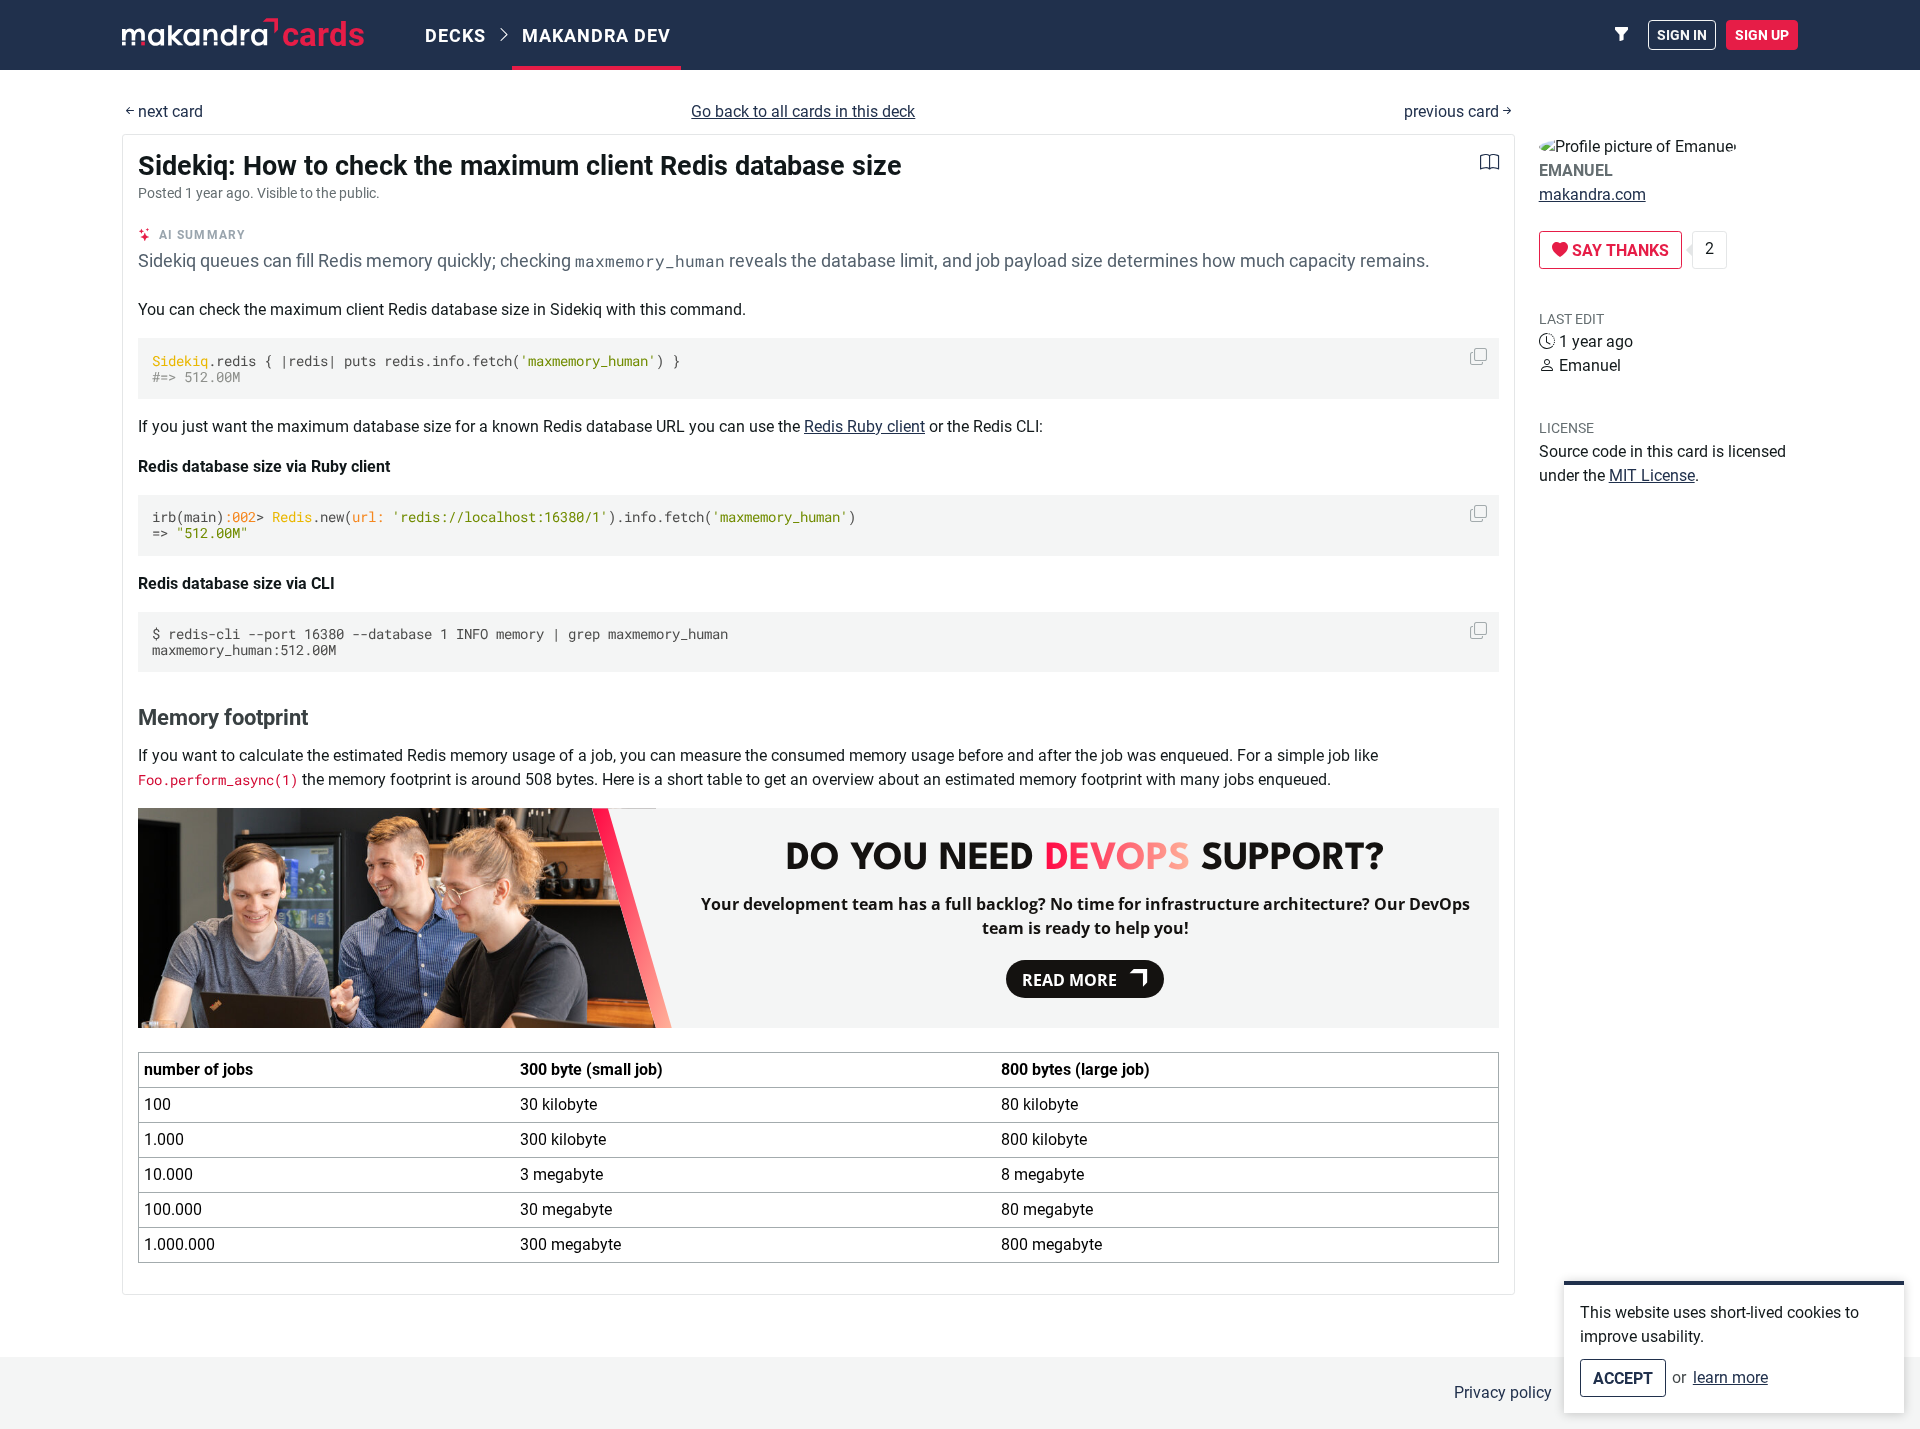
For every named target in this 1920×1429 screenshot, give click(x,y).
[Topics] (1622, 35)
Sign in (1682, 35)
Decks (455, 35)
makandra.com (1592, 194)
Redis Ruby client (864, 426)
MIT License (1652, 475)
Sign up (1762, 35)
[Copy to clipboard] (1478, 356)
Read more (1069, 980)
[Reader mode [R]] (1489, 164)
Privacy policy (1503, 1392)
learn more (1730, 1377)
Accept (1623, 1378)
